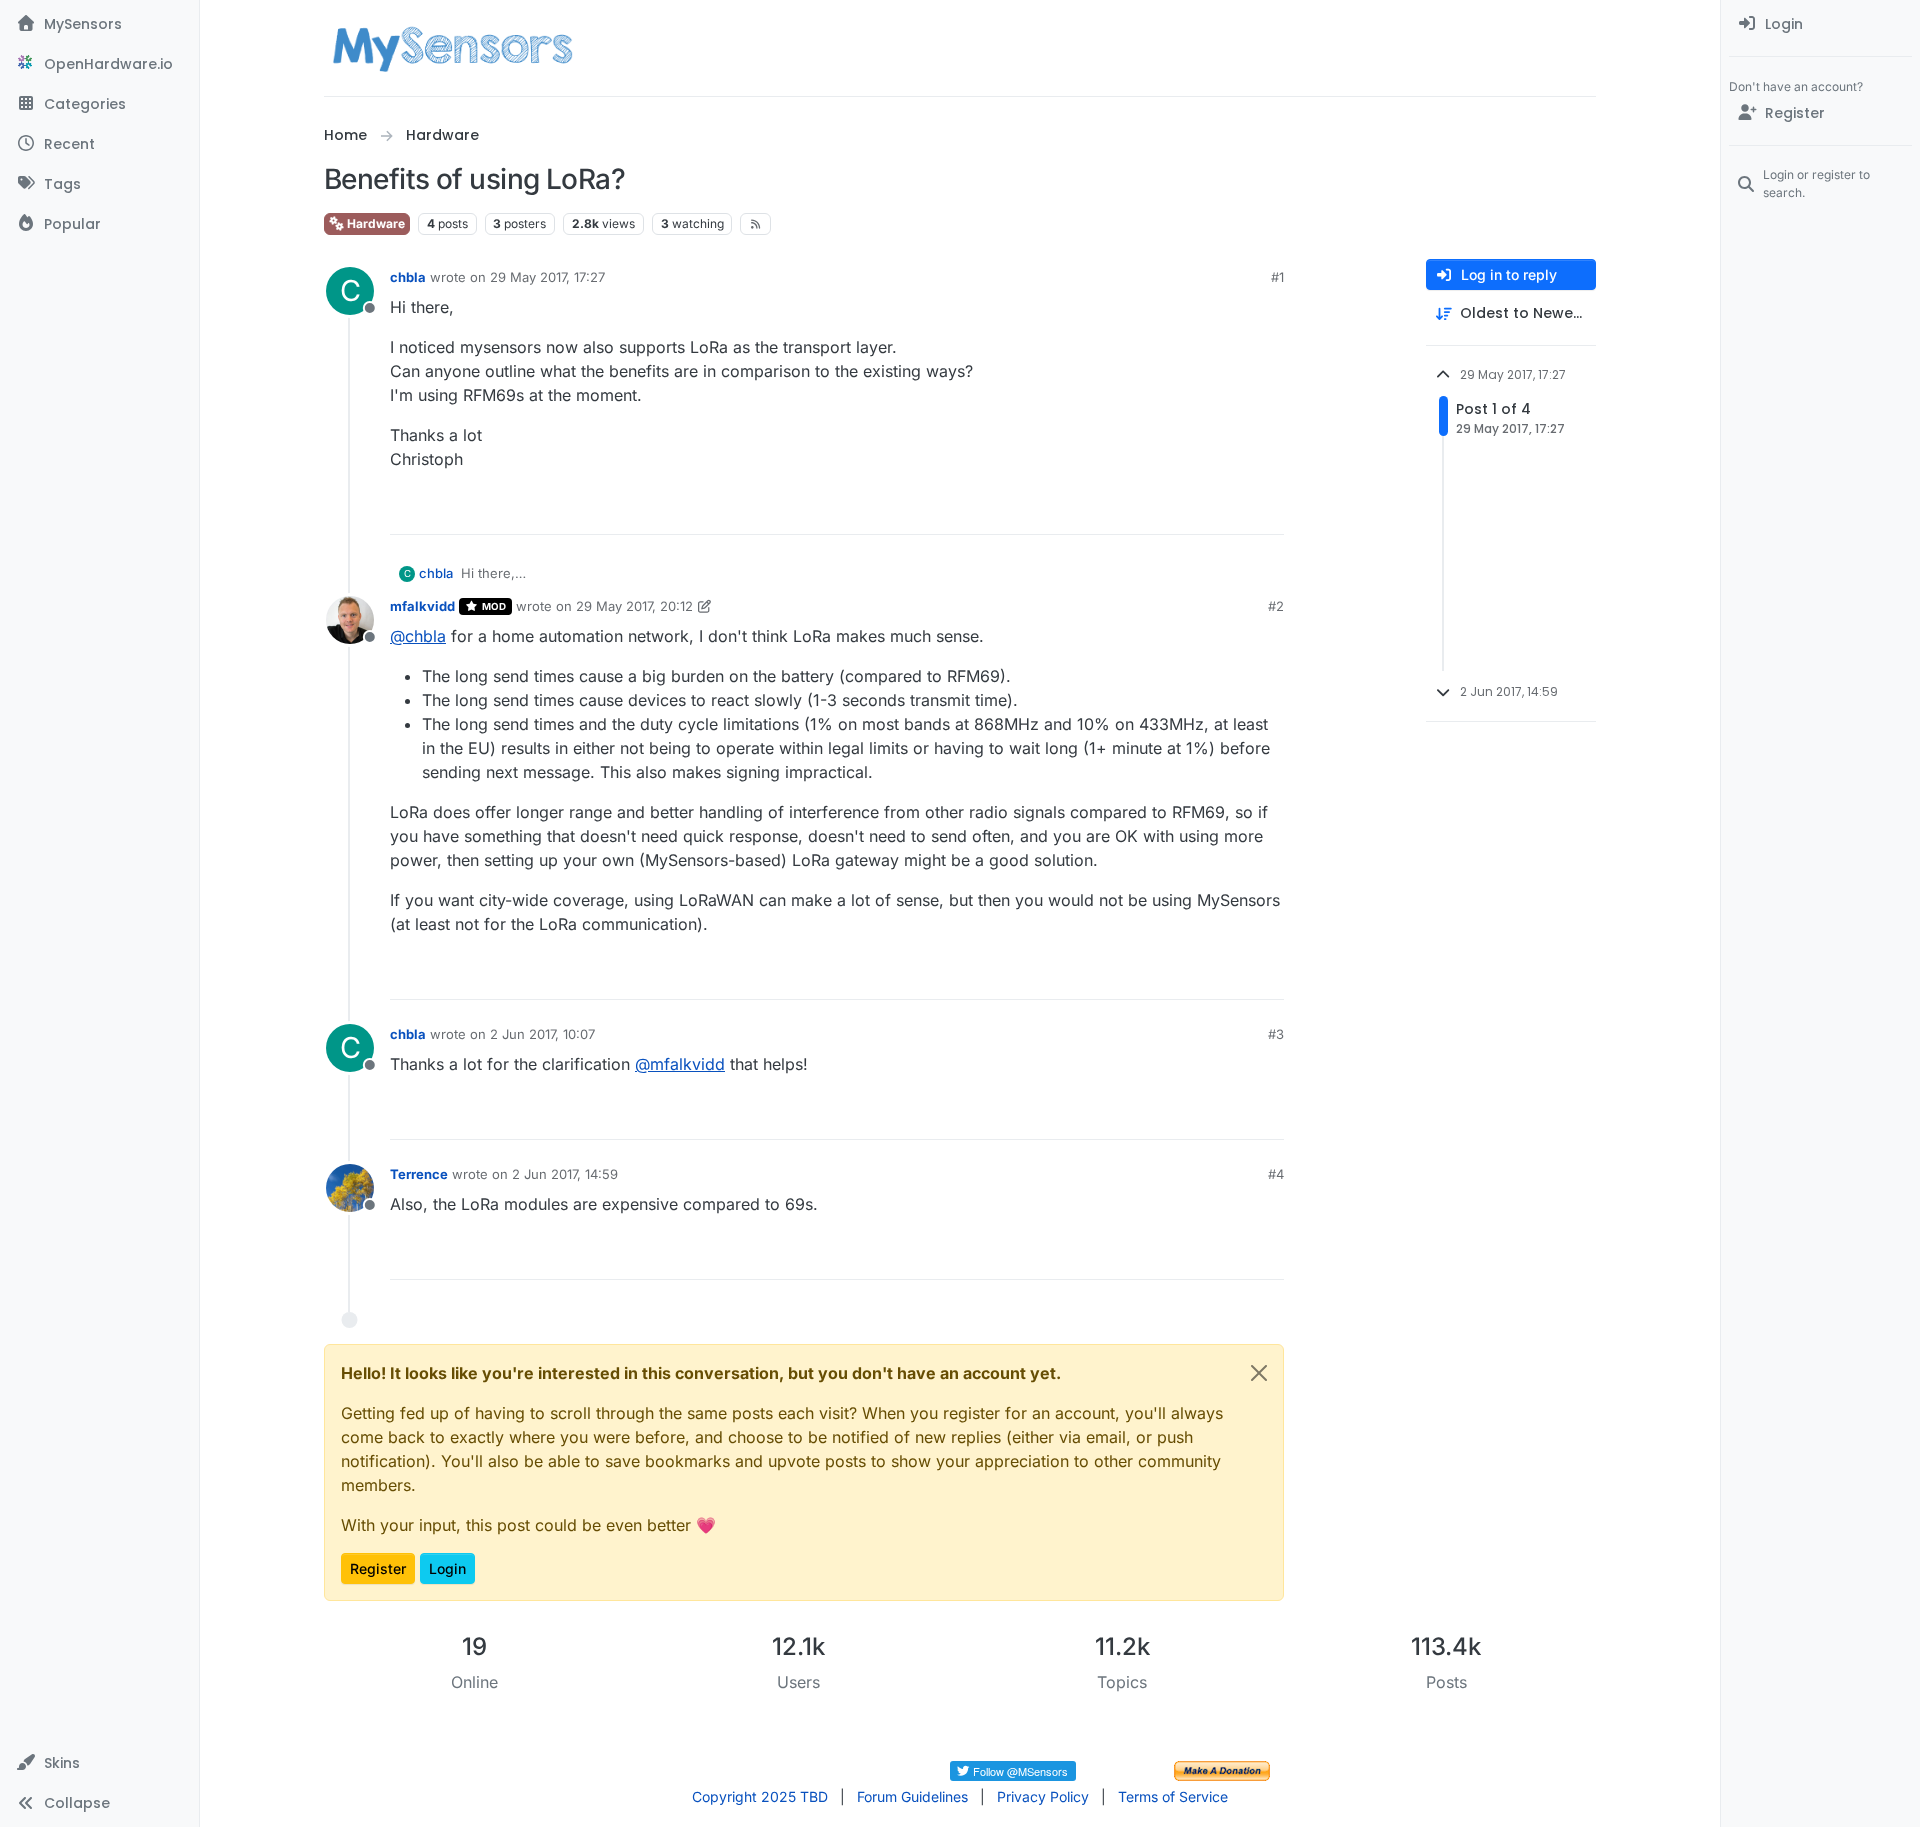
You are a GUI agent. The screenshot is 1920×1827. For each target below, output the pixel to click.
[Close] (1259, 1373)
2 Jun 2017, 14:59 (565, 1174)
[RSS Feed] (755, 224)
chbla (408, 277)
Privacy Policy (1043, 1796)
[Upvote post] (1192, 510)
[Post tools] (1267, 510)
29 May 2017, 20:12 (634, 606)
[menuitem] (1820, 24)
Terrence (419, 1174)
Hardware (374, 223)
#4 (1276, 1174)
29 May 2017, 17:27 (547, 277)
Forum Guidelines (912, 1796)
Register (378, 1568)
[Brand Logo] (452, 48)
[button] (99, 1763)
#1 (1277, 277)
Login (447, 1568)
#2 (1276, 606)
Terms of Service (1173, 1796)
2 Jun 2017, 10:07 (542, 1034)
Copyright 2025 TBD (760, 1796)
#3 (1276, 1034)
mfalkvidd (422, 606)
